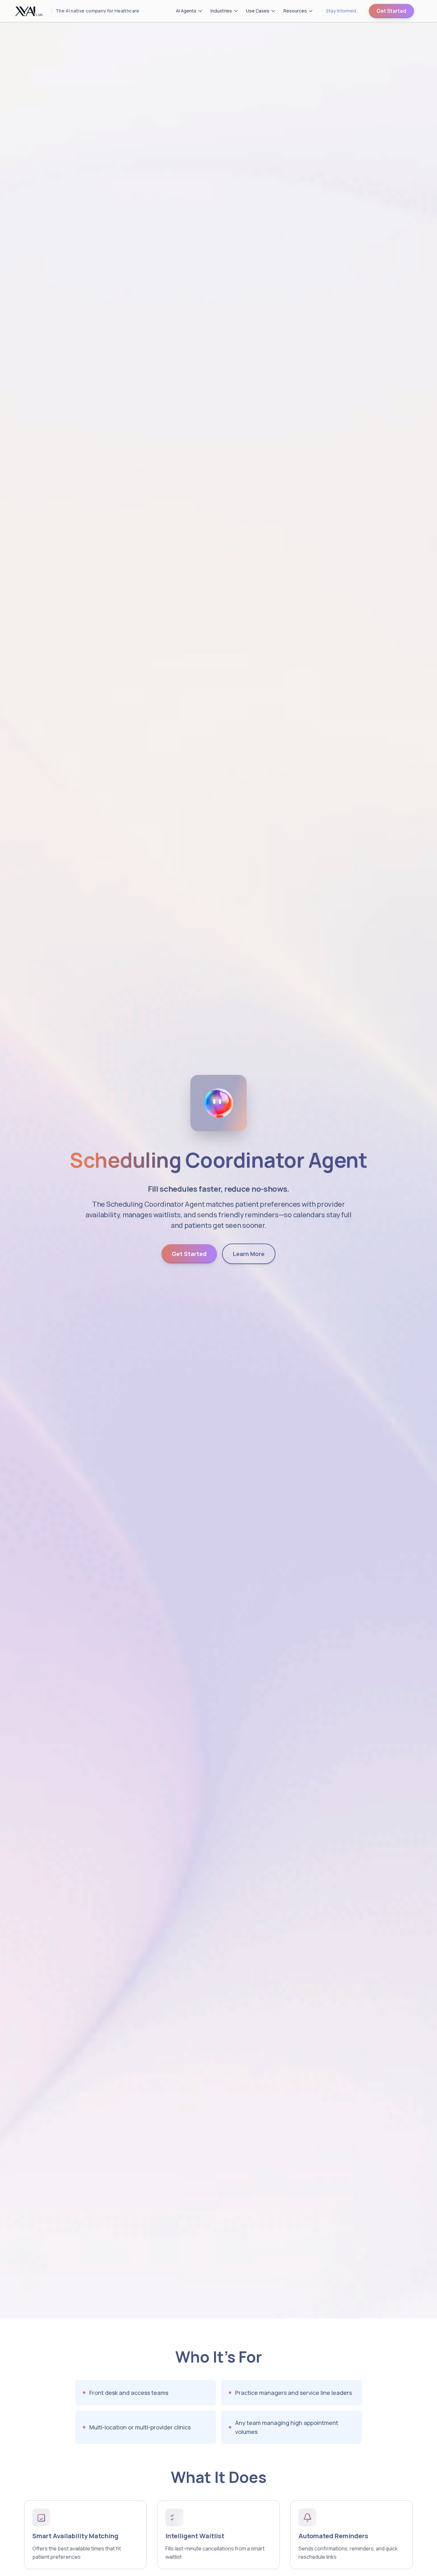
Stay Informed (341, 11)
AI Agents (186, 11)
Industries (221, 11)
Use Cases (258, 11)
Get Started (391, 11)
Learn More (249, 1254)
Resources (295, 11)
